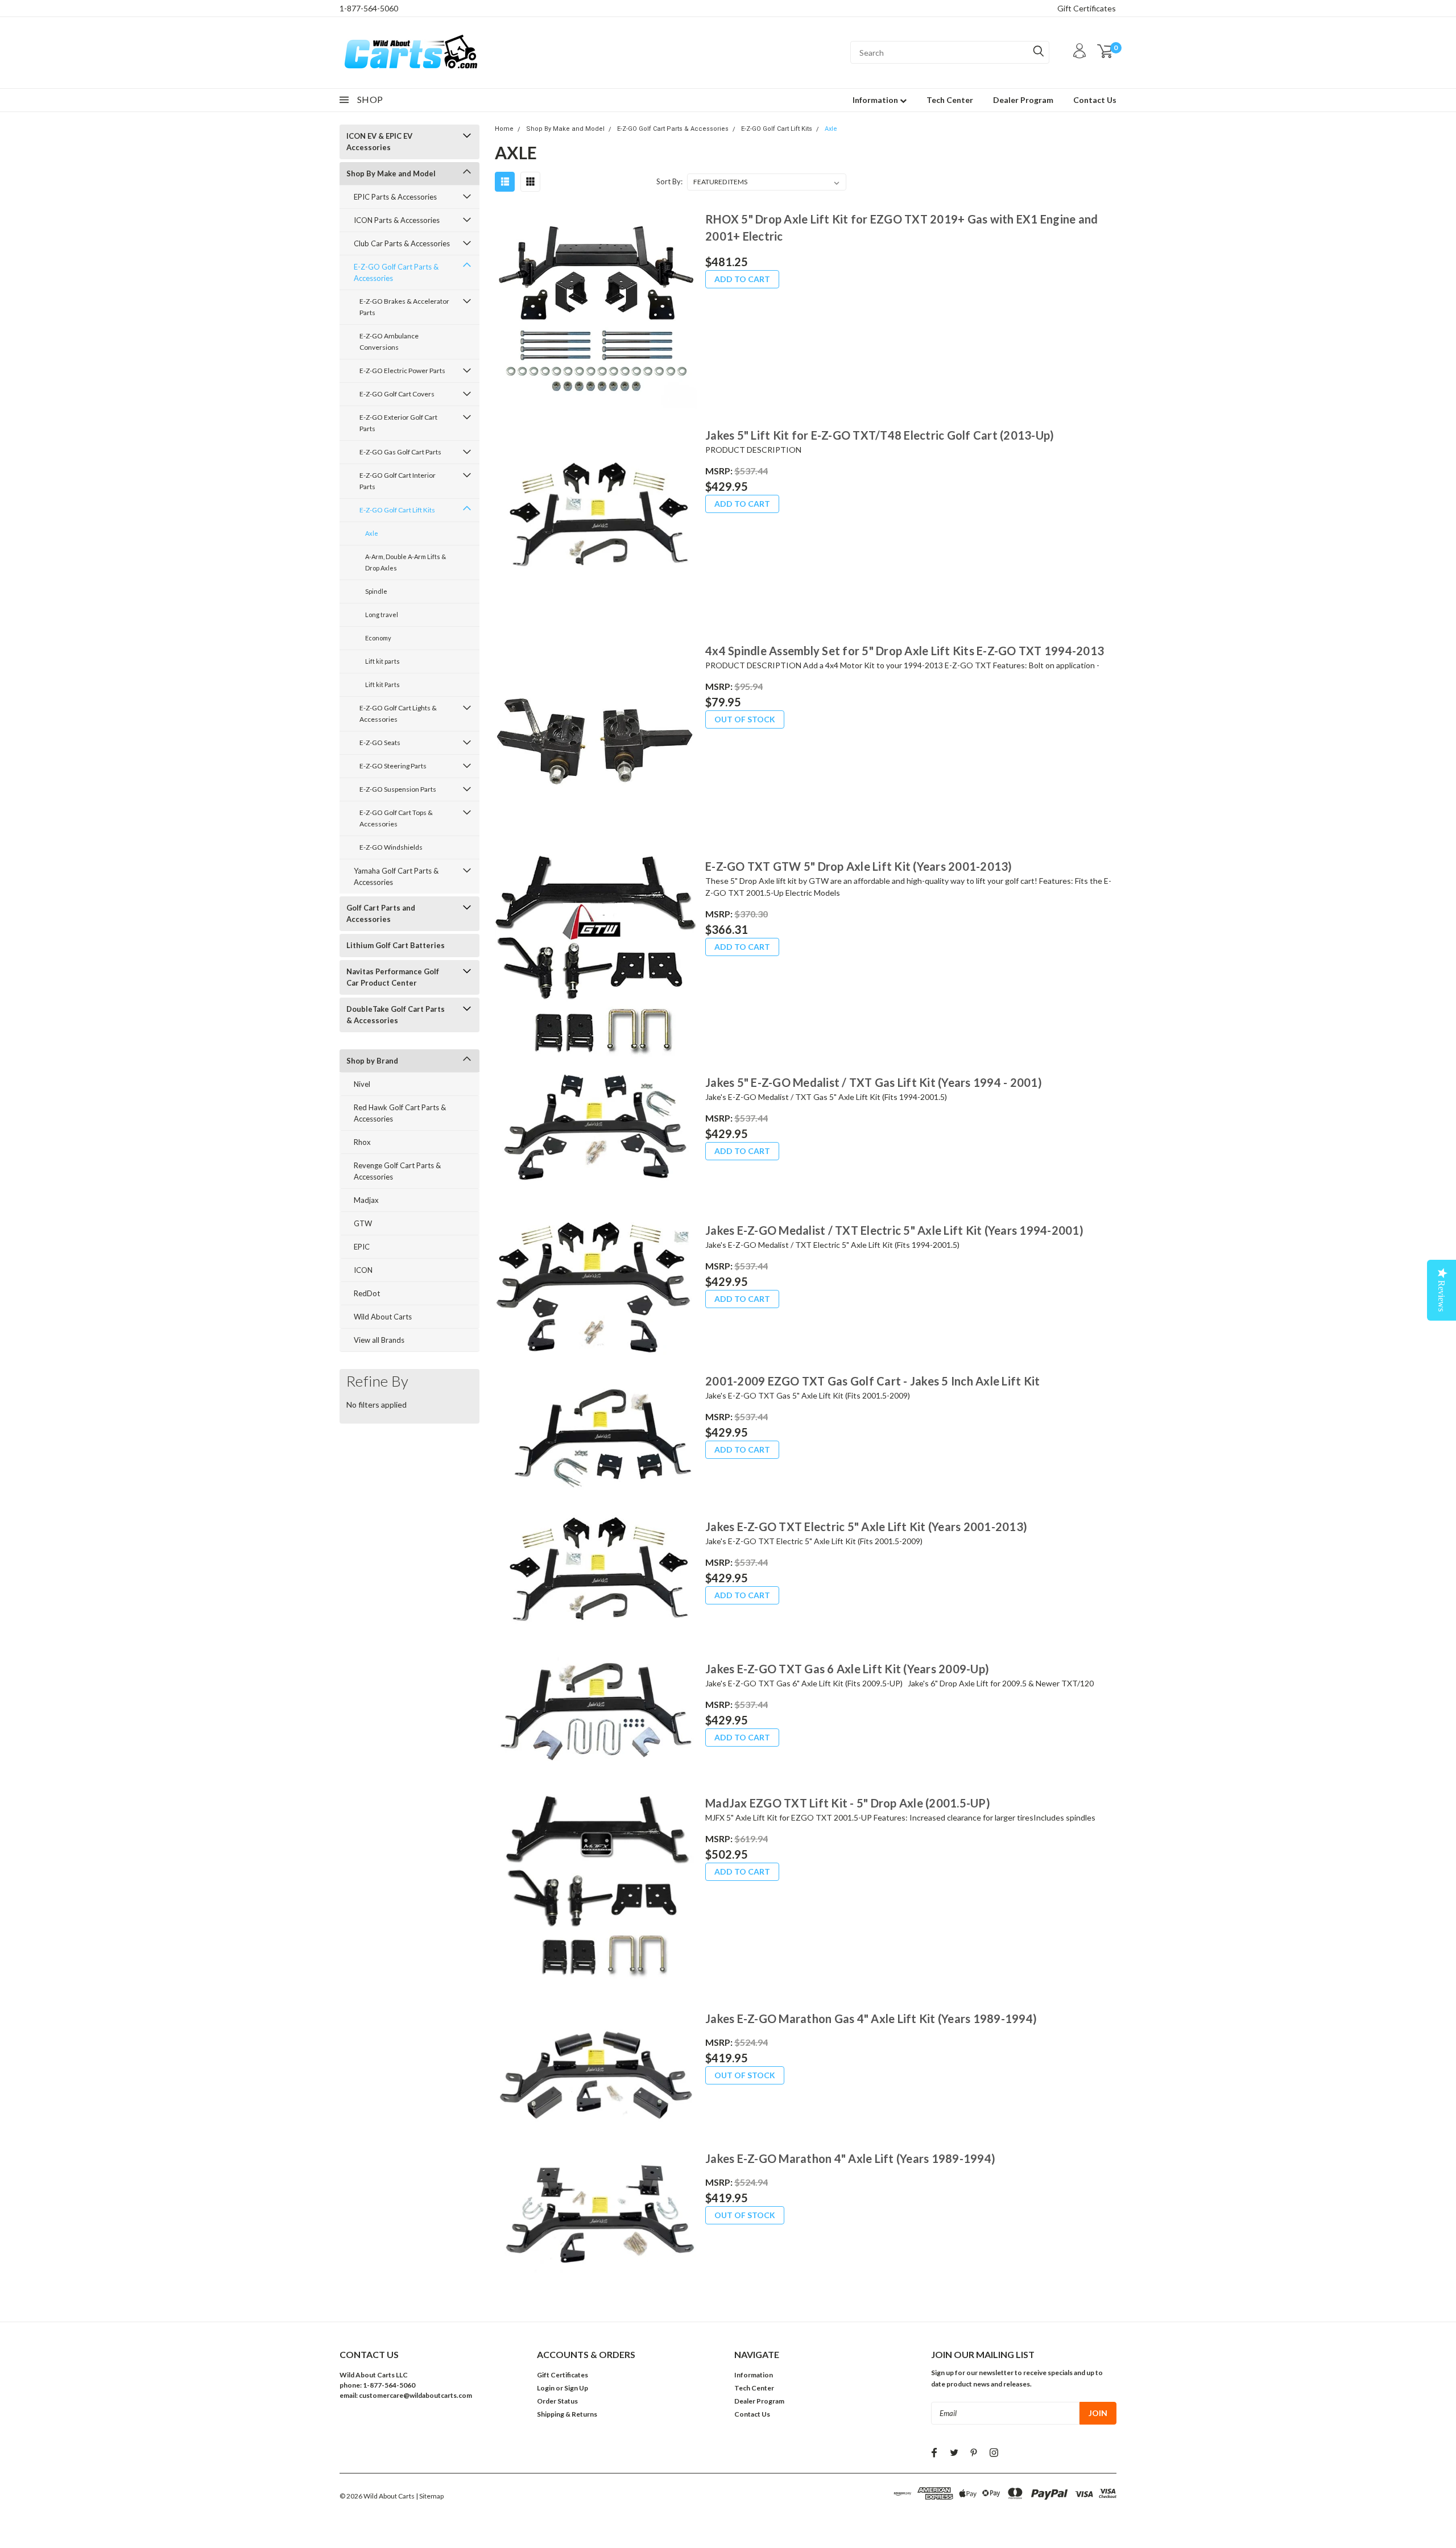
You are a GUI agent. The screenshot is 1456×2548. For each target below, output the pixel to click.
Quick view (595, 309)
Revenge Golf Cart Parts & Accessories (397, 1171)
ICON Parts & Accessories (397, 220)
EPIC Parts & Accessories (395, 197)
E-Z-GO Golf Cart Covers (397, 394)
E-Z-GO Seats (380, 743)
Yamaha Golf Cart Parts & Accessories (396, 876)
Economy (378, 638)
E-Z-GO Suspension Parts (398, 789)
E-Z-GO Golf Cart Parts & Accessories (396, 272)
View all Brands (379, 1340)
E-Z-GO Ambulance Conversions (389, 342)
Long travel (382, 615)
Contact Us (1095, 100)
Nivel (362, 1084)
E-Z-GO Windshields (391, 847)
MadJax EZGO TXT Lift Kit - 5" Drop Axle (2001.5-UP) (848, 1803)
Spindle (376, 591)
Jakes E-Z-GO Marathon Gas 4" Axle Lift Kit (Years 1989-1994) (871, 2018)
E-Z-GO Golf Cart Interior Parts (398, 481)
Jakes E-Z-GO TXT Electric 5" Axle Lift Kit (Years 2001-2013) (866, 1527)
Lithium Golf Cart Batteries (396, 945)
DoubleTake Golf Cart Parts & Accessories (396, 1015)
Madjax (366, 1200)
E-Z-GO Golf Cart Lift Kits (397, 510)
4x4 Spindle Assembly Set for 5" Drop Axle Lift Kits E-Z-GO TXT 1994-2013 (905, 651)
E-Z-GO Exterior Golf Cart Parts (398, 423)
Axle (372, 533)
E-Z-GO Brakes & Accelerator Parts (404, 307)
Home (504, 129)
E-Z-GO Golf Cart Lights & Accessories (398, 713)
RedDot (367, 1293)
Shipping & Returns (567, 2414)
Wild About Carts (383, 1317)
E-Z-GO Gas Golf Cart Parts (400, 452)
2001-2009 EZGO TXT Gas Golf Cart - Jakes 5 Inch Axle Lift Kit (872, 1381)
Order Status (557, 2401)
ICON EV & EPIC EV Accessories (379, 142)
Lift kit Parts (382, 684)
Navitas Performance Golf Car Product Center (393, 977)
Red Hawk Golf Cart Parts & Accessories (400, 1113)
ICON (363, 1270)
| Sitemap (430, 2496)
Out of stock (745, 719)
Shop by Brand (372, 1061)
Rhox (362, 1142)
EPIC (362, 1247)
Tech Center (950, 100)
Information (876, 100)
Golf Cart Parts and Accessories (381, 913)
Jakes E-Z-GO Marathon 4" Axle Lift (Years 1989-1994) (850, 2158)
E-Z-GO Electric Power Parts (402, 371)
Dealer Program (1023, 100)
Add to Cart (742, 279)
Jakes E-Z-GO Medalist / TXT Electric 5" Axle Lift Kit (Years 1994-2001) (894, 1230)
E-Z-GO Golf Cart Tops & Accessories (396, 818)
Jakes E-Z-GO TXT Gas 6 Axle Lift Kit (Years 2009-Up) (847, 1669)
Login (546, 2388)
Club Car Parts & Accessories (402, 243)
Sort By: (669, 181)
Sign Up (576, 2388)
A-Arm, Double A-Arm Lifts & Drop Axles (406, 562)
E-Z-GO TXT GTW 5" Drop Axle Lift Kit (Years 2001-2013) (859, 866)
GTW (363, 1223)
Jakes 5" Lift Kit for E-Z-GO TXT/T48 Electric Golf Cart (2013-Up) (880, 435)
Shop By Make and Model (391, 173)
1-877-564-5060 (369, 8)
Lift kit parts (382, 661)
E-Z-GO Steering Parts (393, 766)
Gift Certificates (1087, 8)
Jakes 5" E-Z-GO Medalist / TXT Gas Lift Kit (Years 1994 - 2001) (874, 1082)
